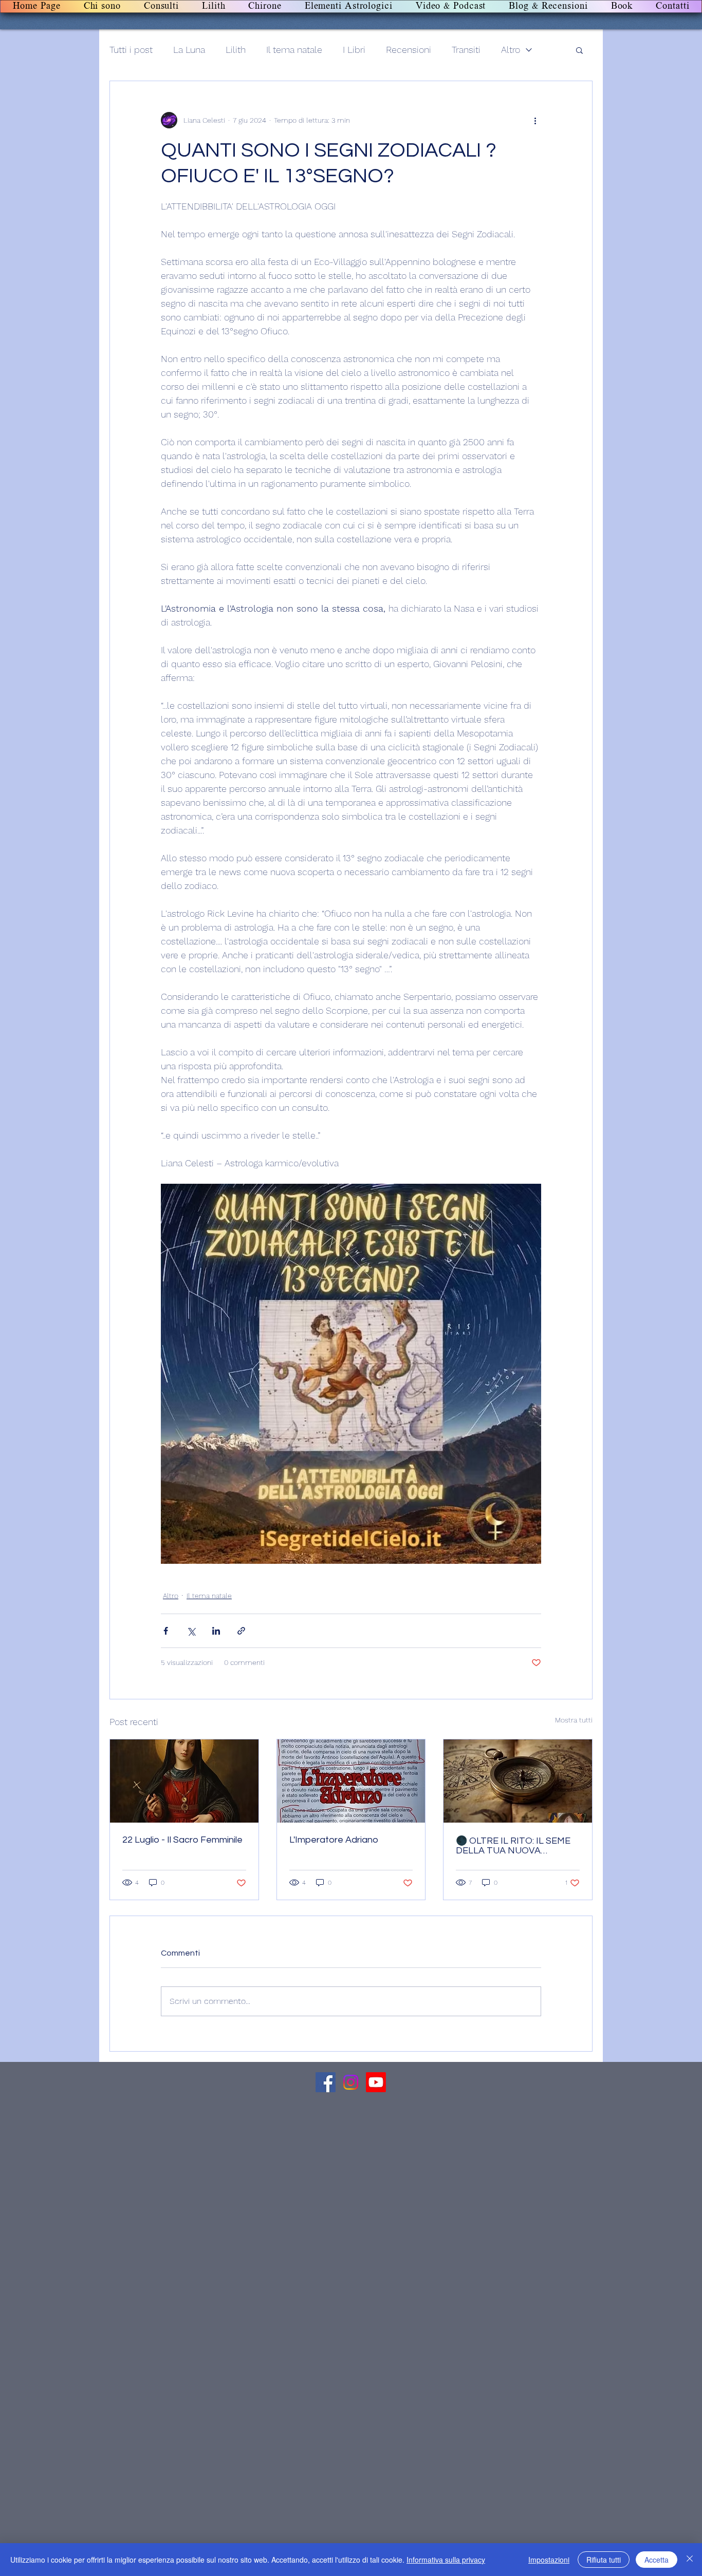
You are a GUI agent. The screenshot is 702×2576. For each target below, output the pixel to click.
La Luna (189, 50)
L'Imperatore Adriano (334, 1840)
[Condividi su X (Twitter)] (191, 1631)
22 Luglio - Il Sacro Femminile (182, 1840)
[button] (579, 50)
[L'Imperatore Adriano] (351, 1781)
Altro (511, 50)
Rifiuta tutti (604, 2560)
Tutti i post (131, 50)
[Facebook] (326, 2082)
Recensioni (409, 50)
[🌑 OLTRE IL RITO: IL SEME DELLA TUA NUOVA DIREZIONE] (518, 1781)
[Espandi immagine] (351, 1374)
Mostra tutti (574, 1720)
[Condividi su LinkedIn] (216, 1631)
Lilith (236, 50)
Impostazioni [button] (549, 2560)
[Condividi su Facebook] (166, 1631)
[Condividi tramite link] (241, 1631)
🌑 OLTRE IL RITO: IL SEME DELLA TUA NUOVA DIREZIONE (513, 1846)
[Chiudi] (690, 2560)
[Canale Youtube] (376, 2082)
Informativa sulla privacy (446, 2560)
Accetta (657, 2560)
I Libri (354, 50)
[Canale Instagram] (351, 2082)
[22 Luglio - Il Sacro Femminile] (184, 1781)
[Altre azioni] (535, 120)
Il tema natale (294, 50)
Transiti (466, 50)
